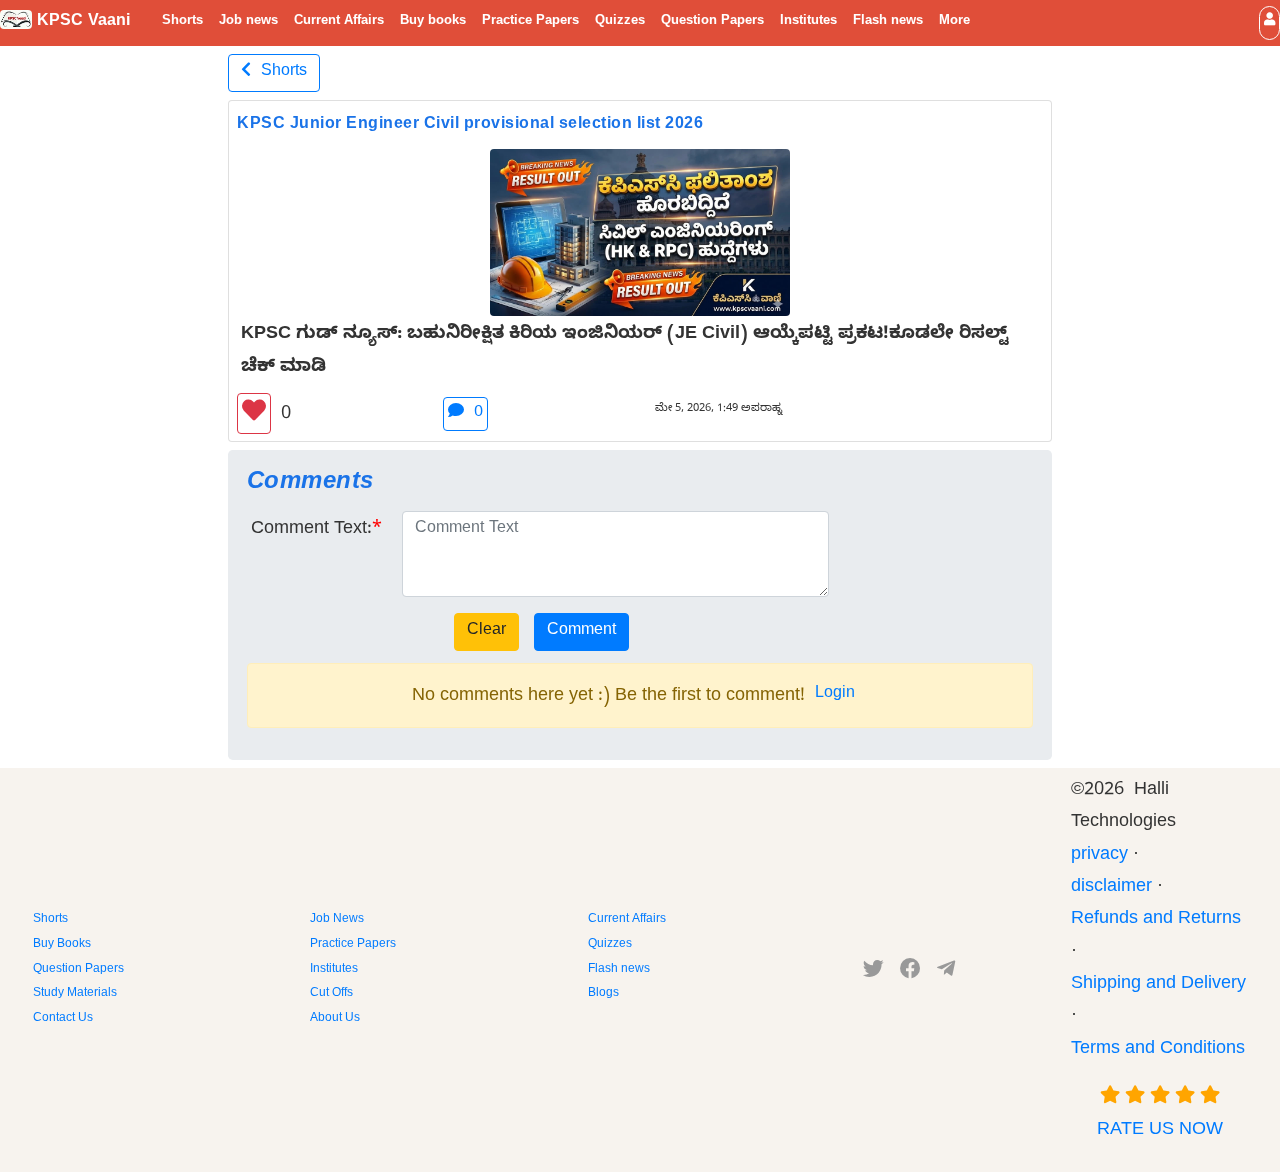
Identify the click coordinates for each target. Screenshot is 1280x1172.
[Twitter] (873, 973)
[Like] (254, 413)
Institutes (808, 22)
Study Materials (75, 994)
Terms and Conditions (1158, 1050)
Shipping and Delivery (1158, 985)
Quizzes (620, 22)
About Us (335, 1019)
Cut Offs (331, 994)
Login (835, 695)
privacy (1099, 856)
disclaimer (1111, 888)
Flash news (888, 22)
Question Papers (712, 22)
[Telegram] (946, 973)
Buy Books (62, 945)
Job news (248, 22)
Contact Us (63, 1019)
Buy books (433, 22)
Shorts (182, 22)
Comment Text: (311, 530)
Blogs (603, 994)
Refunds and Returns (1156, 920)
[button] (1269, 22)
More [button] (954, 22)
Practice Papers (530, 22)
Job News (337, 920)
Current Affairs (339, 22)
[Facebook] (910, 973)
